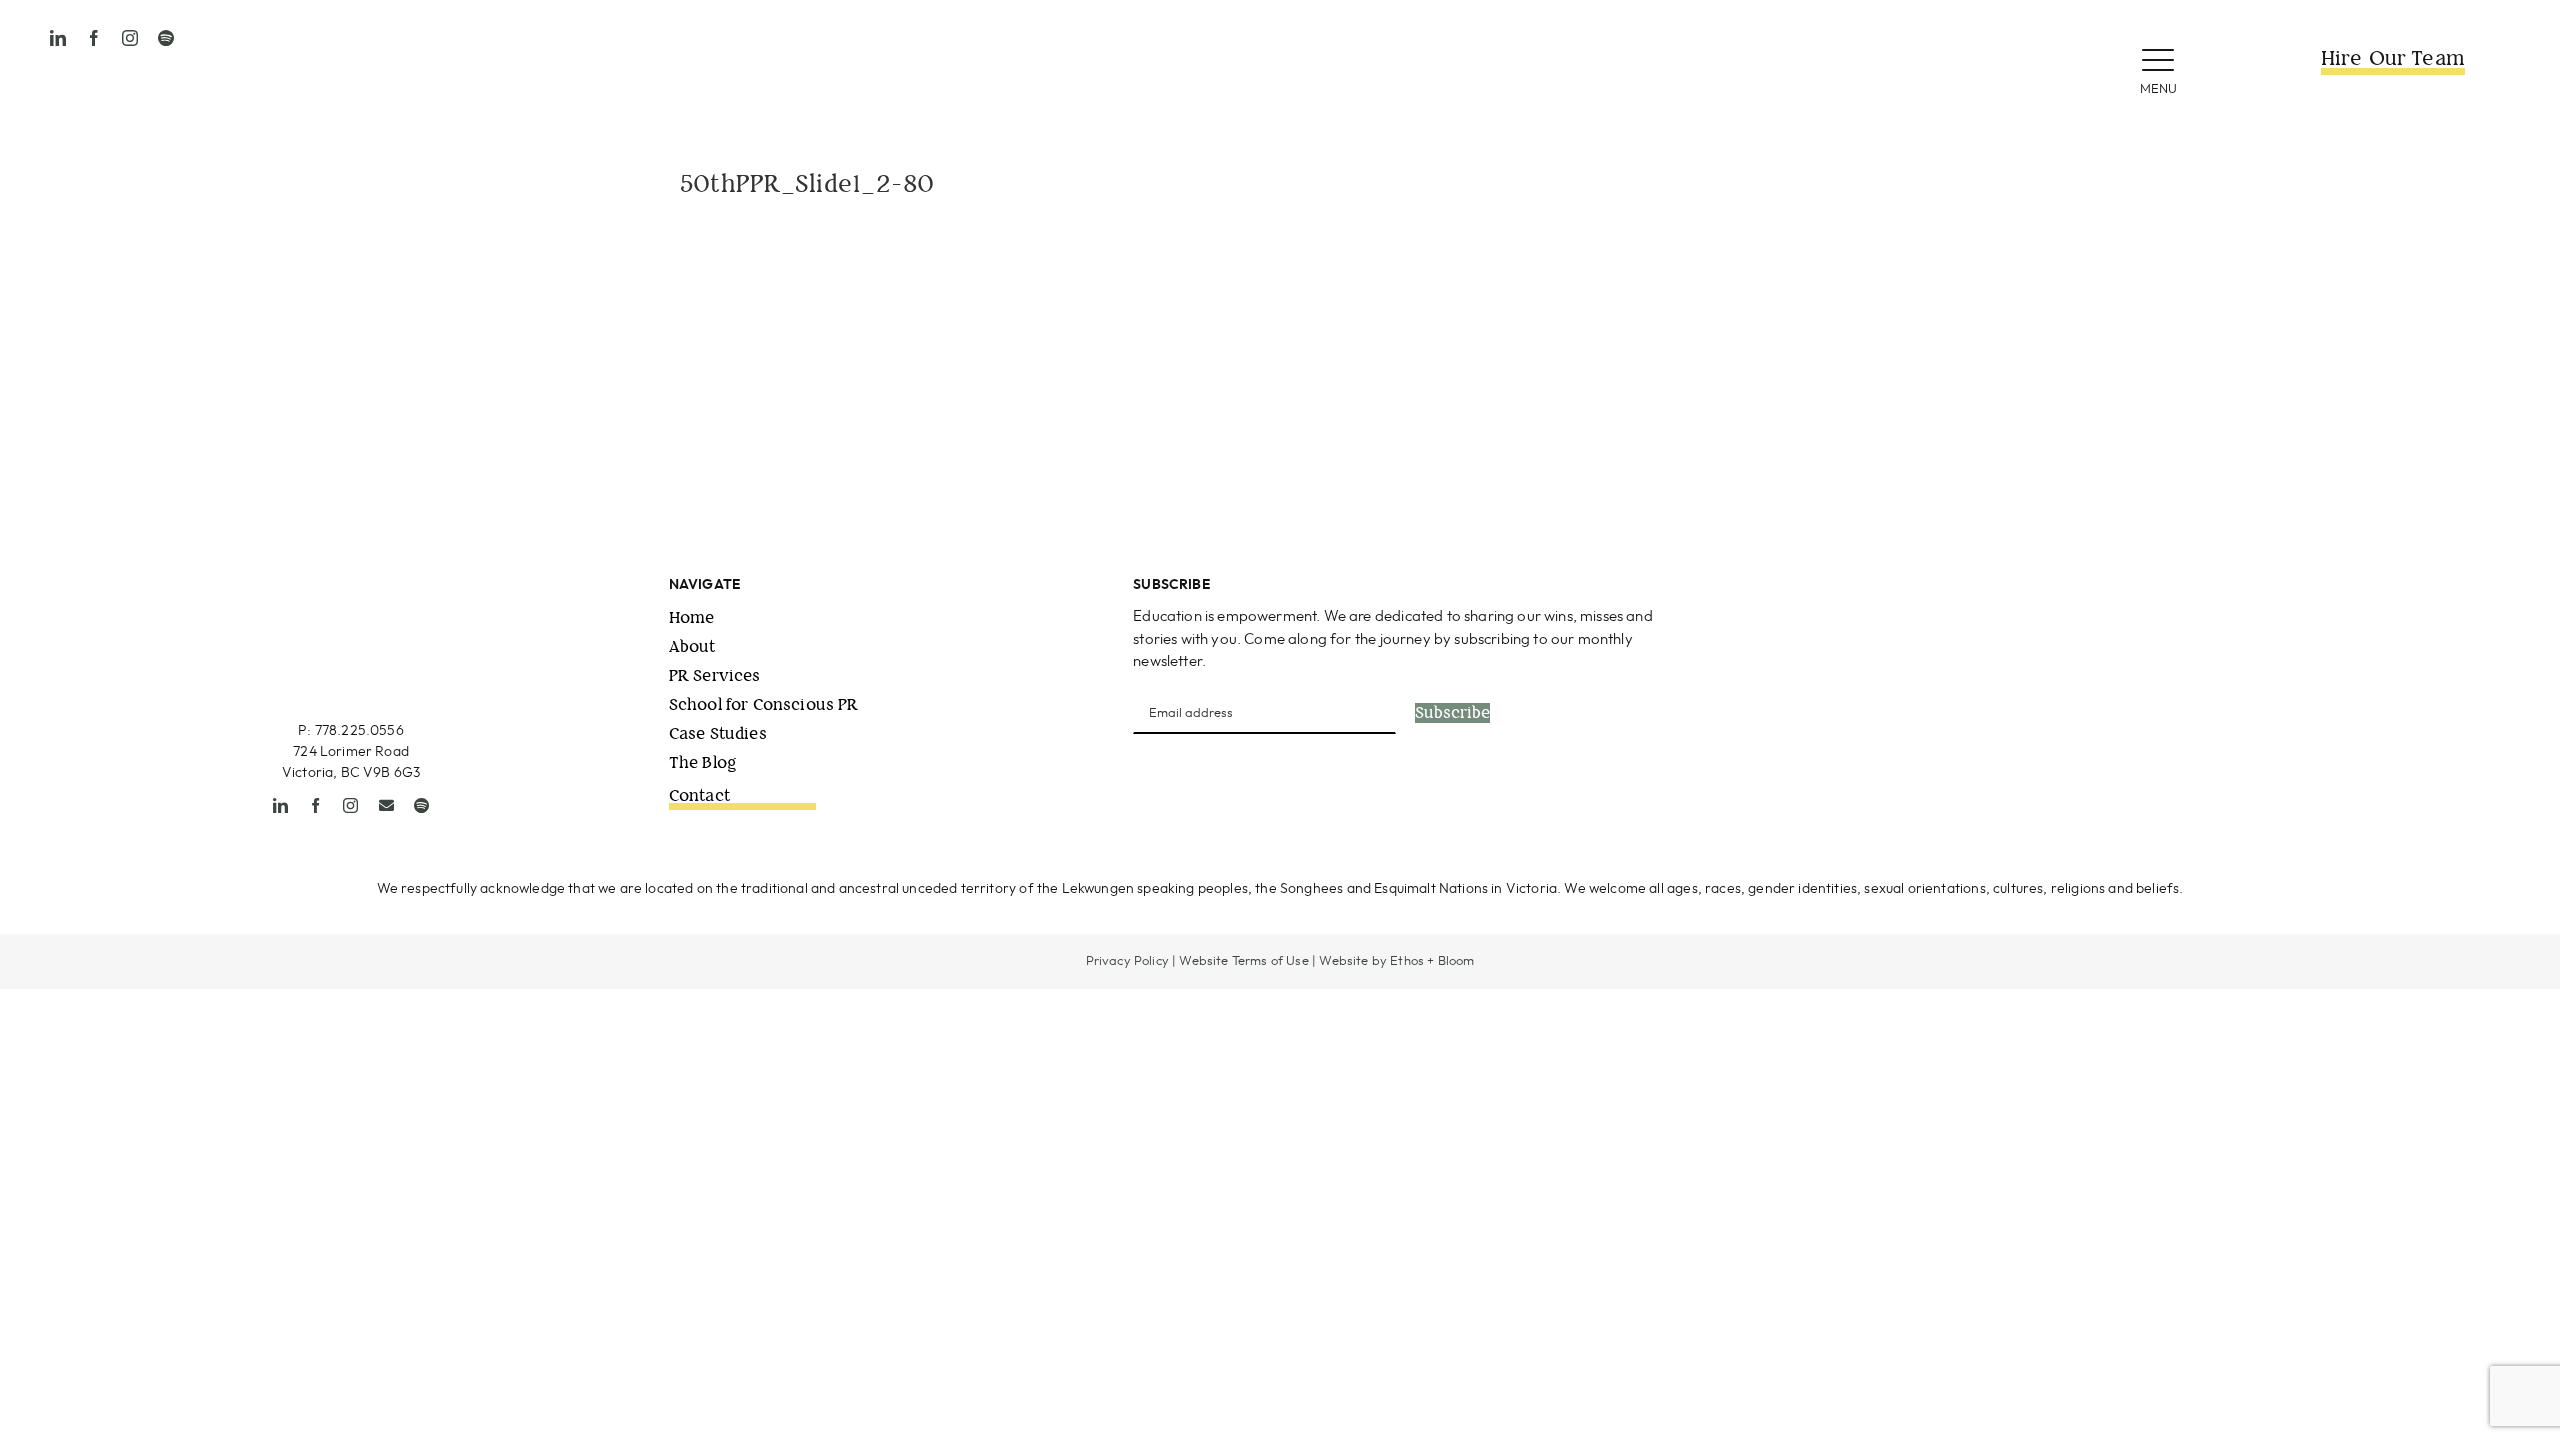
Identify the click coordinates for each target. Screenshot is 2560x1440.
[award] (2293, 583)
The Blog (703, 762)
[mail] (386, 805)
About (692, 646)
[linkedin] (58, 38)
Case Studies (718, 733)
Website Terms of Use (1243, 961)
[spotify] (166, 38)
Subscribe (1452, 713)
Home (692, 617)
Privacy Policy (1127, 961)
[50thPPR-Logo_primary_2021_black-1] (1280, 28)
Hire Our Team (2393, 58)
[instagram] (130, 38)
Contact (699, 795)
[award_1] (1919, 583)
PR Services (715, 675)
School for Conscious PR (764, 704)
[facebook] (94, 38)
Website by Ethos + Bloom (1396, 961)
